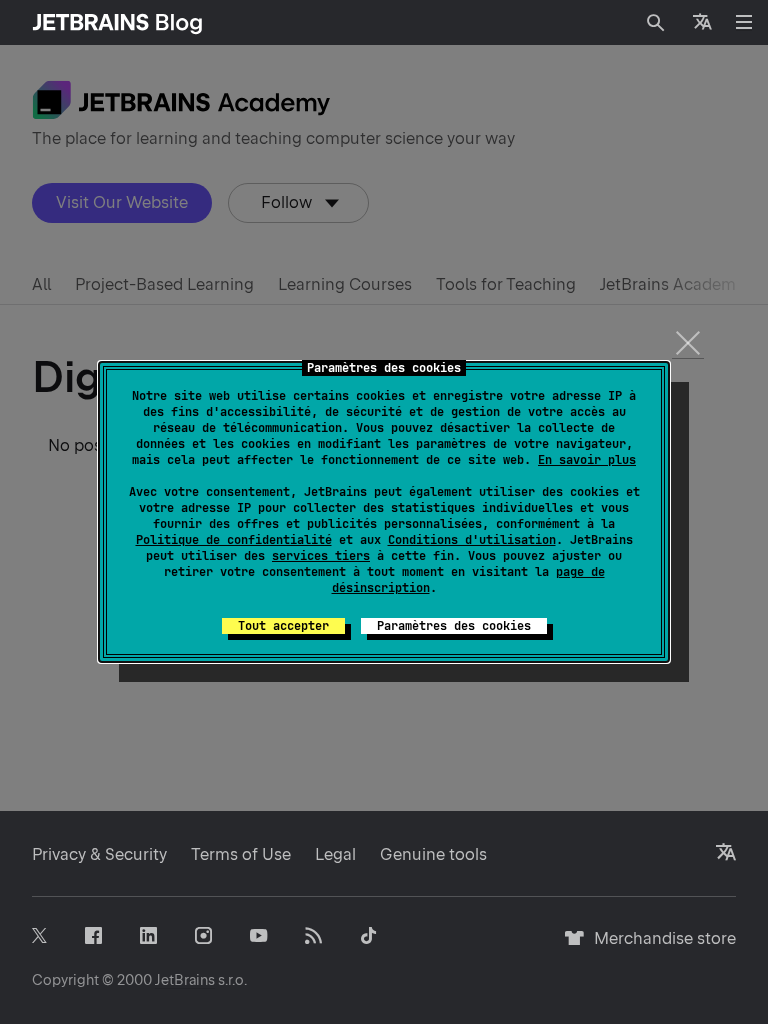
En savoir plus (587, 460)
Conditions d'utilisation (472, 540)
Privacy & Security (99, 854)
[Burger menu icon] (744, 22)
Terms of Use (241, 854)
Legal (335, 854)
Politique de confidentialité (234, 540)
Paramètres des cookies (454, 626)
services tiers (321, 556)
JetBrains (185, 980)
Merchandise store (659, 947)
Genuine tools (433, 854)
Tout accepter (283, 626)
